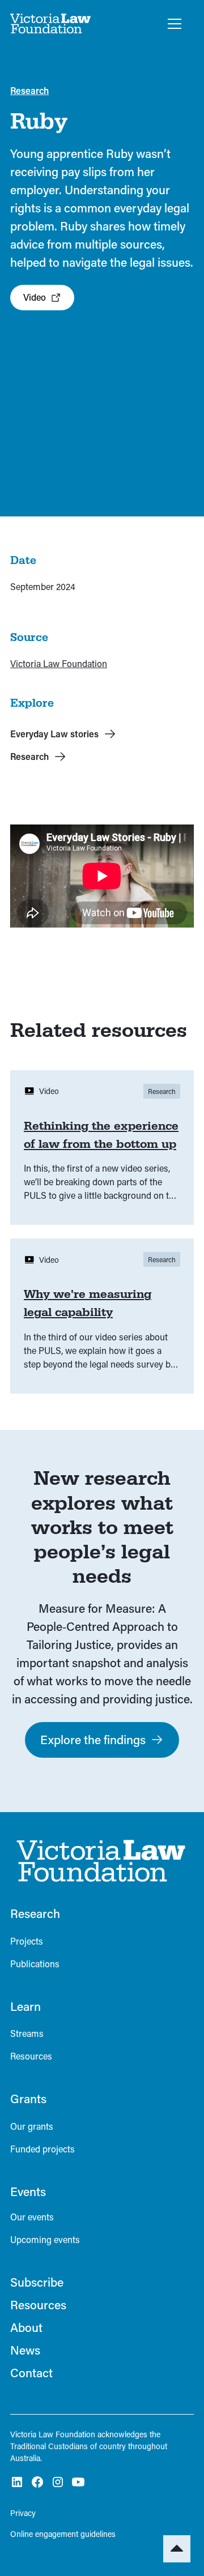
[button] (172, 24)
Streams (27, 2033)
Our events (32, 2217)
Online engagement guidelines (63, 2534)
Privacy (23, 2513)
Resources (31, 2056)
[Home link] (98, 1861)
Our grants (32, 2126)
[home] (51, 24)
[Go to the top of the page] (177, 2549)
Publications (35, 1964)
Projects (27, 1941)
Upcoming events (45, 2239)
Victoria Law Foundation (59, 663)
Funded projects (42, 2149)
